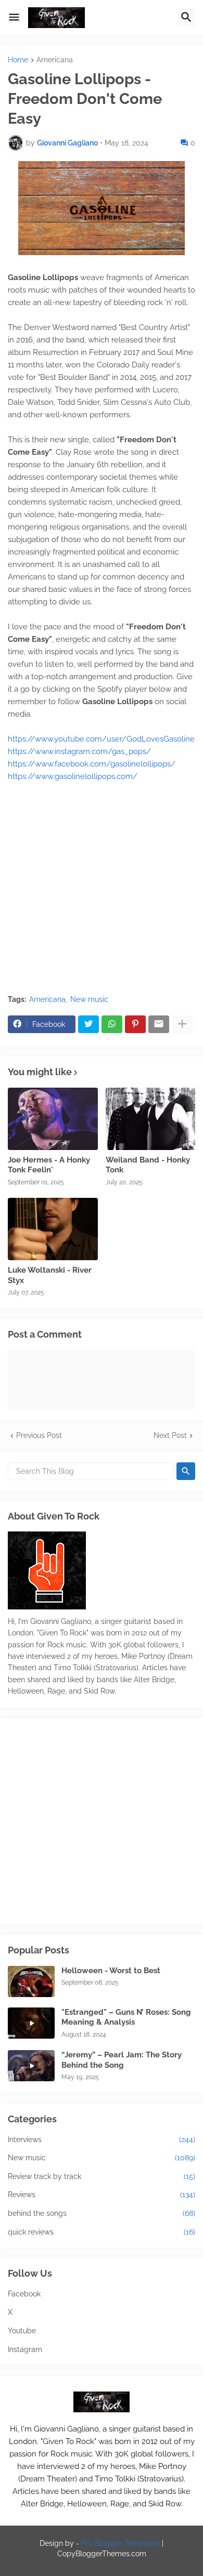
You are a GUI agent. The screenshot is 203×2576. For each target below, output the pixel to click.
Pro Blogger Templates (120, 2543)
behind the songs (102, 2213)
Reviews (102, 2195)
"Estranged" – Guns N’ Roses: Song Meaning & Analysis (126, 2017)
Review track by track (102, 2176)
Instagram (25, 2349)
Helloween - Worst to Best (111, 1971)
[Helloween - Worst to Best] (31, 1981)
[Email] (159, 1024)
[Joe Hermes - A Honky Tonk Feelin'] (53, 1119)
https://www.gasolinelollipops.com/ (73, 776)
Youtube (22, 2331)
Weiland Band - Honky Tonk (148, 1165)
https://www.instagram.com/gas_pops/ (79, 751)
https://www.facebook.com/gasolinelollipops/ (92, 764)
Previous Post (39, 1435)
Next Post (170, 1435)
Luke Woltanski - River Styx (50, 1275)
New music (89, 999)
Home (18, 60)
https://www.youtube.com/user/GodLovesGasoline (101, 739)
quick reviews (102, 2232)
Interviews (102, 2139)
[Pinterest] (135, 1024)
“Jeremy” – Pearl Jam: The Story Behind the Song (122, 2060)
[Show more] (182, 1024)
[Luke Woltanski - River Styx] (53, 1229)
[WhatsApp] (112, 1024)
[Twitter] (88, 1024)
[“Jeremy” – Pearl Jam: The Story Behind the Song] (31, 2066)
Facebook (24, 2294)
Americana (55, 60)
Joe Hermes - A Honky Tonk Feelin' (49, 1165)
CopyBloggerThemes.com (102, 2554)
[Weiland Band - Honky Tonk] (151, 1119)
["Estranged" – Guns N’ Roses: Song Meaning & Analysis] (31, 2023)
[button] (14, 18)
